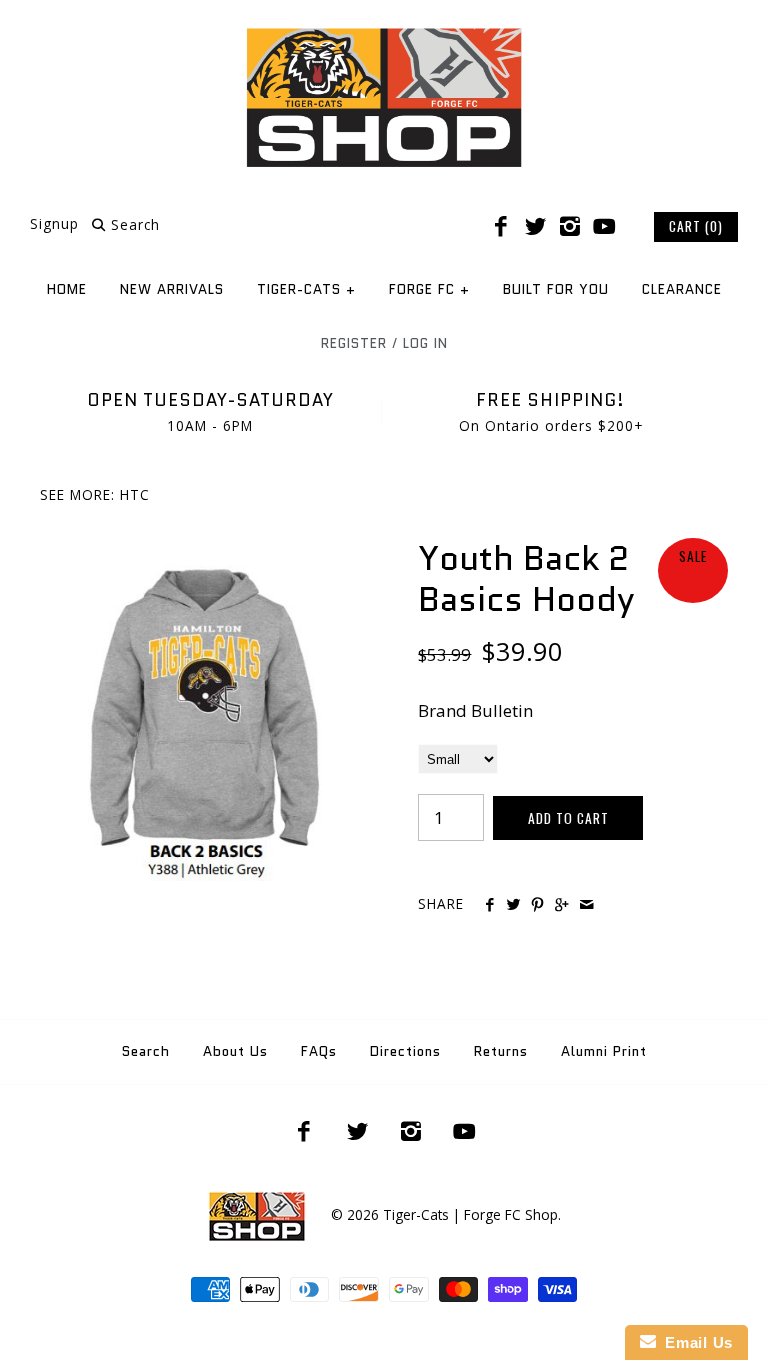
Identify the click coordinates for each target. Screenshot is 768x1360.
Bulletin (502, 710)
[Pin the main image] (537, 905)
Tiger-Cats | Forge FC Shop (470, 1214)
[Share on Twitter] (513, 905)
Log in (425, 343)
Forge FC (429, 289)
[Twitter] (535, 227)
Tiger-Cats (306, 289)
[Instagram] (570, 227)
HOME (67, 289)
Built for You (556, 289)
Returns (501, 1051)
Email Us (694, 1342)
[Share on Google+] (561, 905)
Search (146, 1051)
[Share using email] (586, 905)
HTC (135, 494)
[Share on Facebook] (488, 905)
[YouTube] (604, 227)
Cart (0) (696, 226)
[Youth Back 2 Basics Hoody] (195, 551)
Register (354, 343)
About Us (235, 1051)
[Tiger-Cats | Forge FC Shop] (384, 33)
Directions (405, 1051)
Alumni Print (604, 1051)
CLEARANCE (682, 289)
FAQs (319, 1051)
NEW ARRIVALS (172, 289)
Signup (54, 224)
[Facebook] (501, 227)
